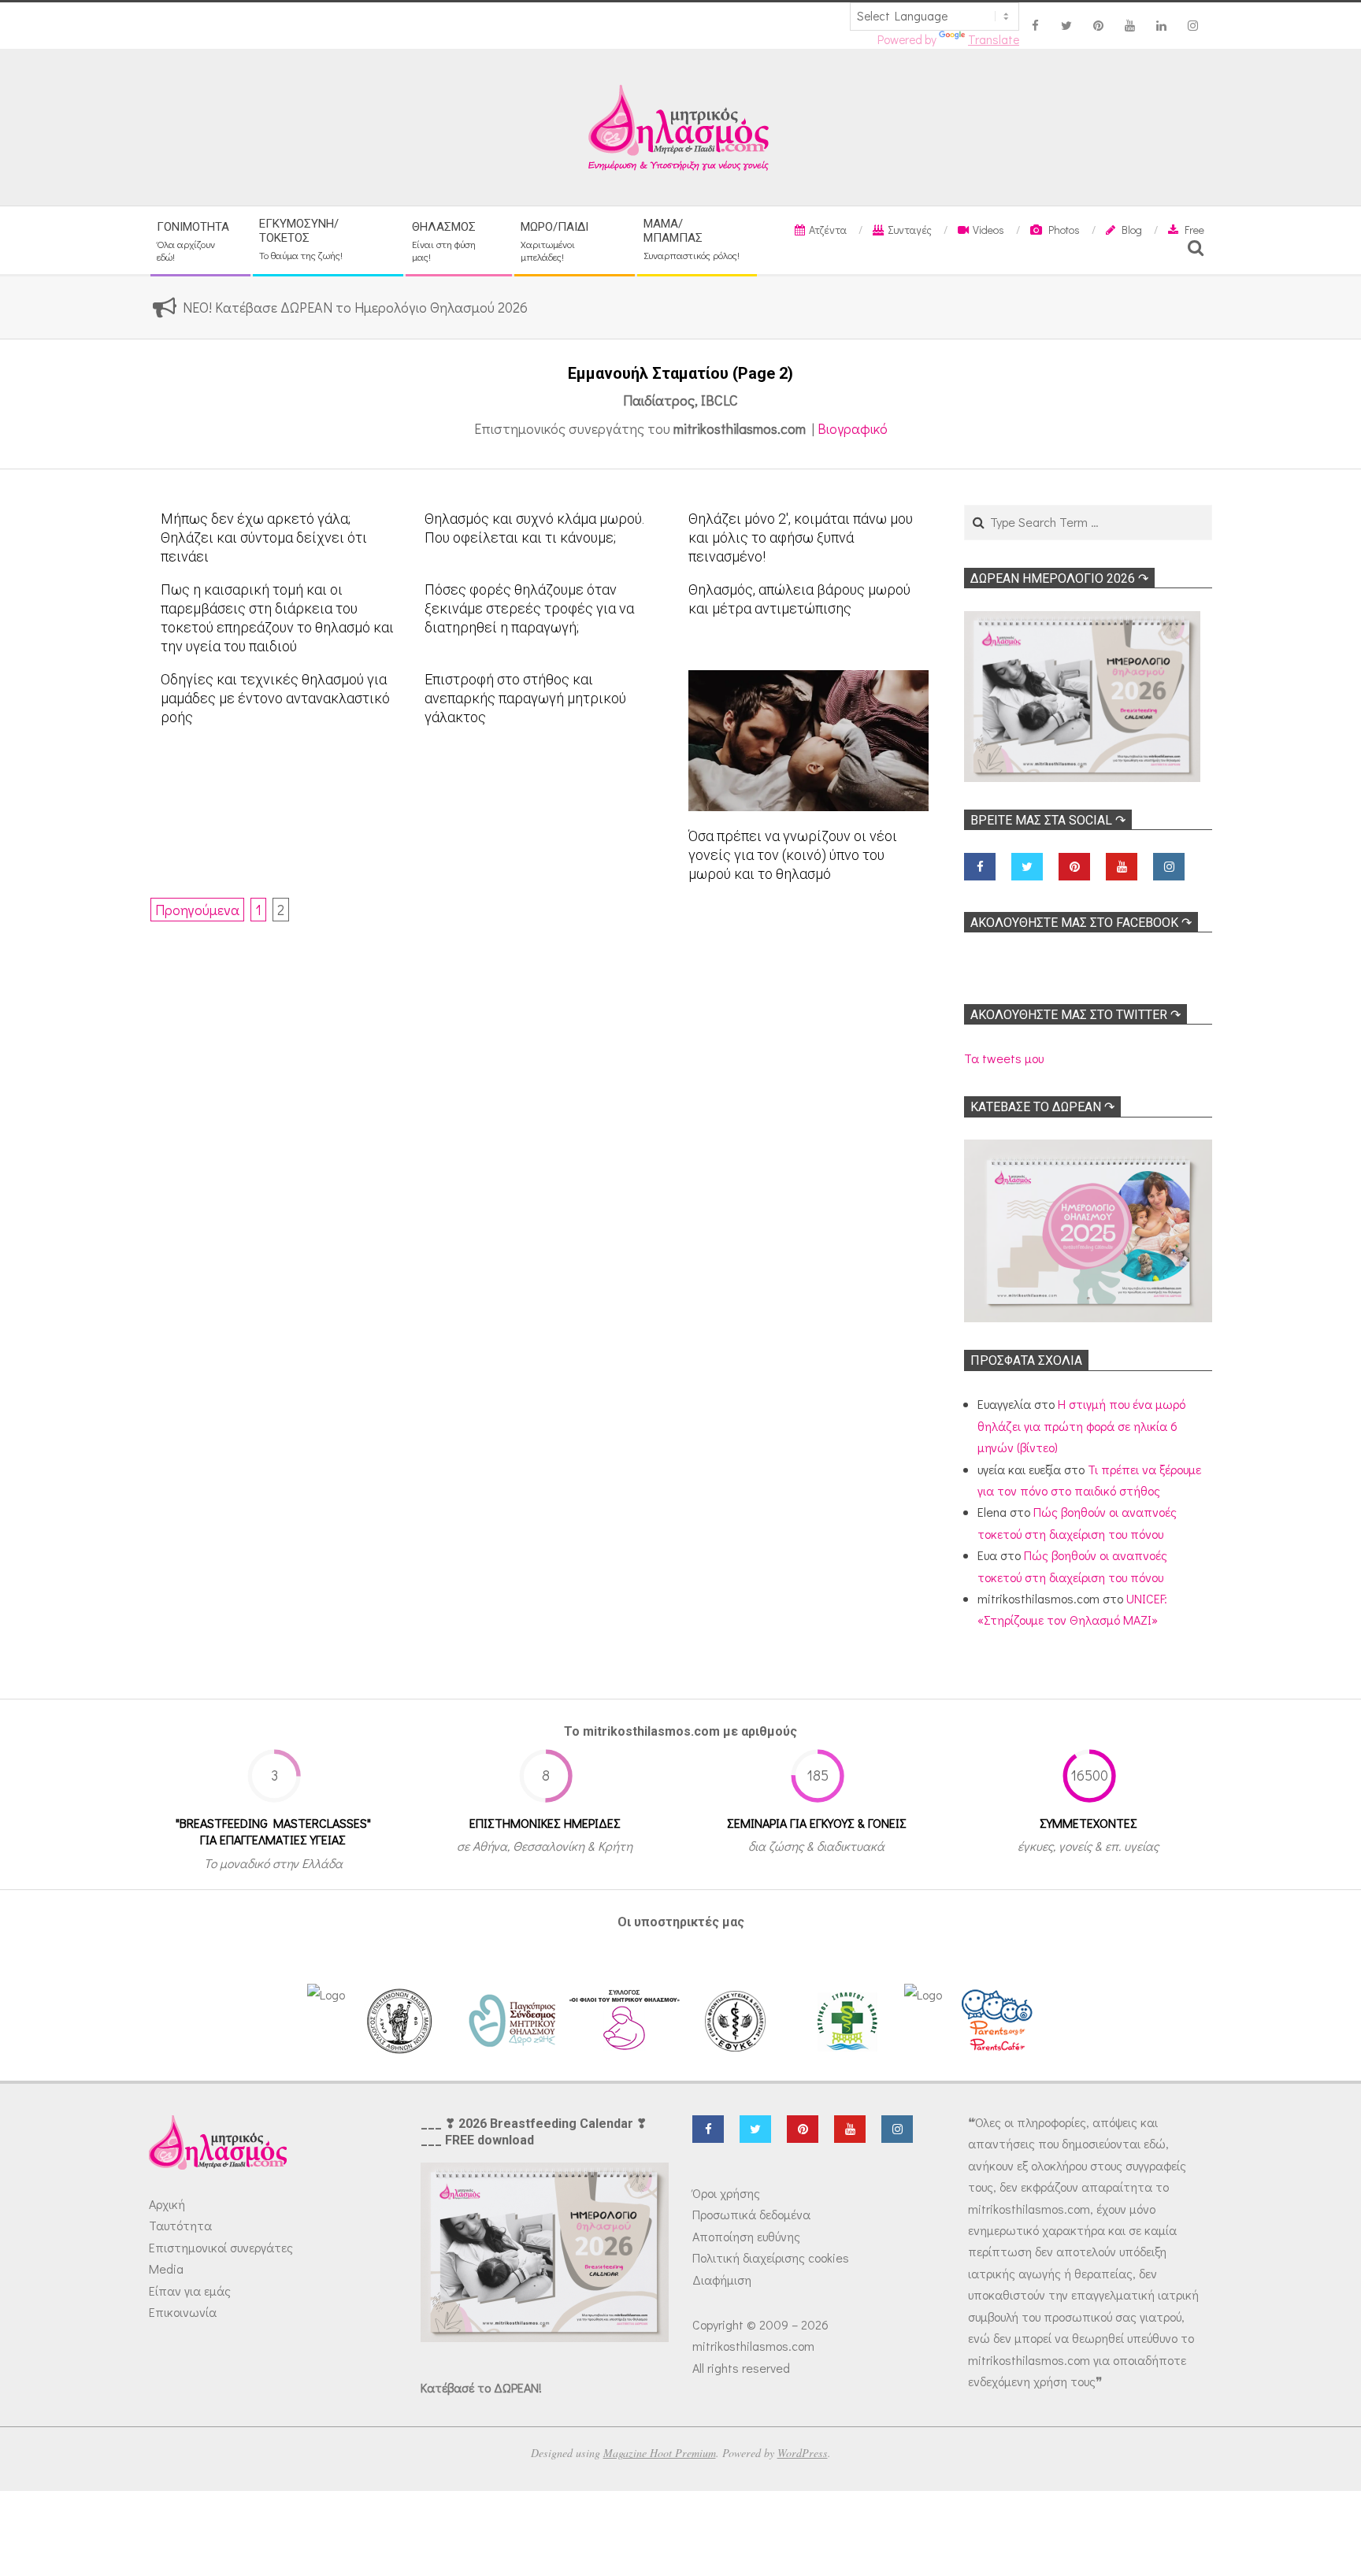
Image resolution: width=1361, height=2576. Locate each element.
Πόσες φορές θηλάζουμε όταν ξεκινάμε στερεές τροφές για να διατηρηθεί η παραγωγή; (529, 608)
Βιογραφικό (853, 428)
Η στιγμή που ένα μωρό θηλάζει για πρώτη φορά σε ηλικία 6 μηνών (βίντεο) (1081, 1425)
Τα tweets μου (1004, 1058)
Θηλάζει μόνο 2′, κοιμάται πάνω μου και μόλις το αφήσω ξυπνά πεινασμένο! (801, 537)
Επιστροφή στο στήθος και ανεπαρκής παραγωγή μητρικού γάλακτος (525, 698)
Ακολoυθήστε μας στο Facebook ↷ (1081, 923)
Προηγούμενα (197, 910)
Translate (994, 39)
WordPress (803, 2453)
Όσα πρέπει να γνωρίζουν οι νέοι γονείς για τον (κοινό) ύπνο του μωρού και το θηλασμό (793, 855)
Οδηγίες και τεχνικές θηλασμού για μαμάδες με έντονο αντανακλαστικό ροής (275, 698)
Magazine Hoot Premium (660, 2453)
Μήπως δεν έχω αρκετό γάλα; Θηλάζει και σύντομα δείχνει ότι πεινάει (264, 537)
